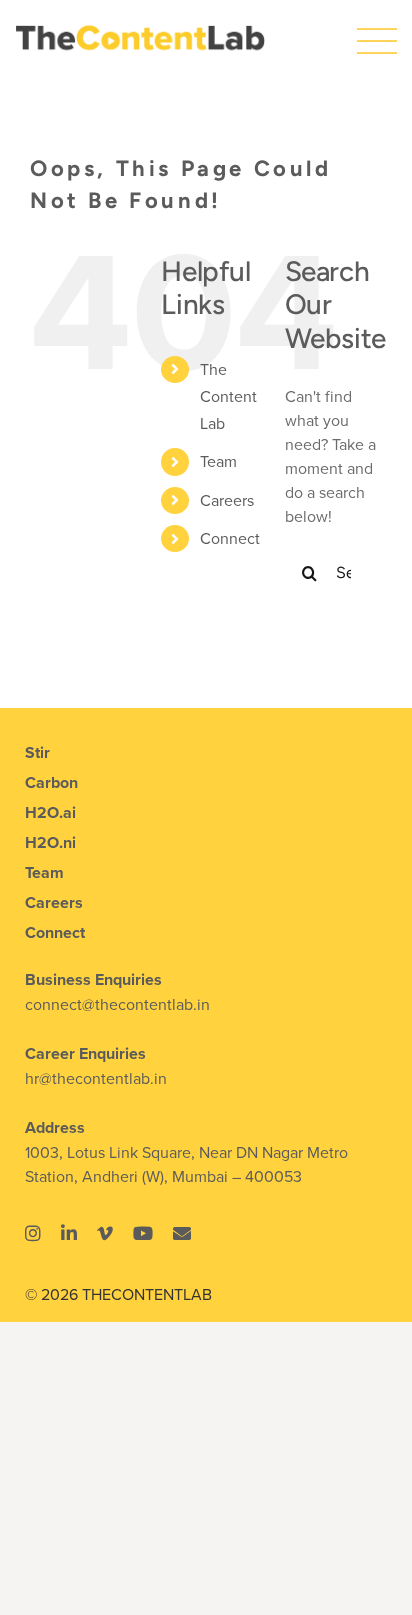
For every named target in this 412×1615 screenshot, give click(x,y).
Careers (227, 500)
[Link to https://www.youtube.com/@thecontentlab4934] (143, 1233)
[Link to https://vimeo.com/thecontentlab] (105, 1233)
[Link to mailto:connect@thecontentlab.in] (182, 1233)
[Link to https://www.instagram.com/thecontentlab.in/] (33, 1233)
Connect (230, 538)
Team (218, 461)
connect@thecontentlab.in (117, 1004)
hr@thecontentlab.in (96, 1078)
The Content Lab (228, 396)
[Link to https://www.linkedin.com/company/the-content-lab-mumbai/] (69, 1233)
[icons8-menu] (377, 29)
